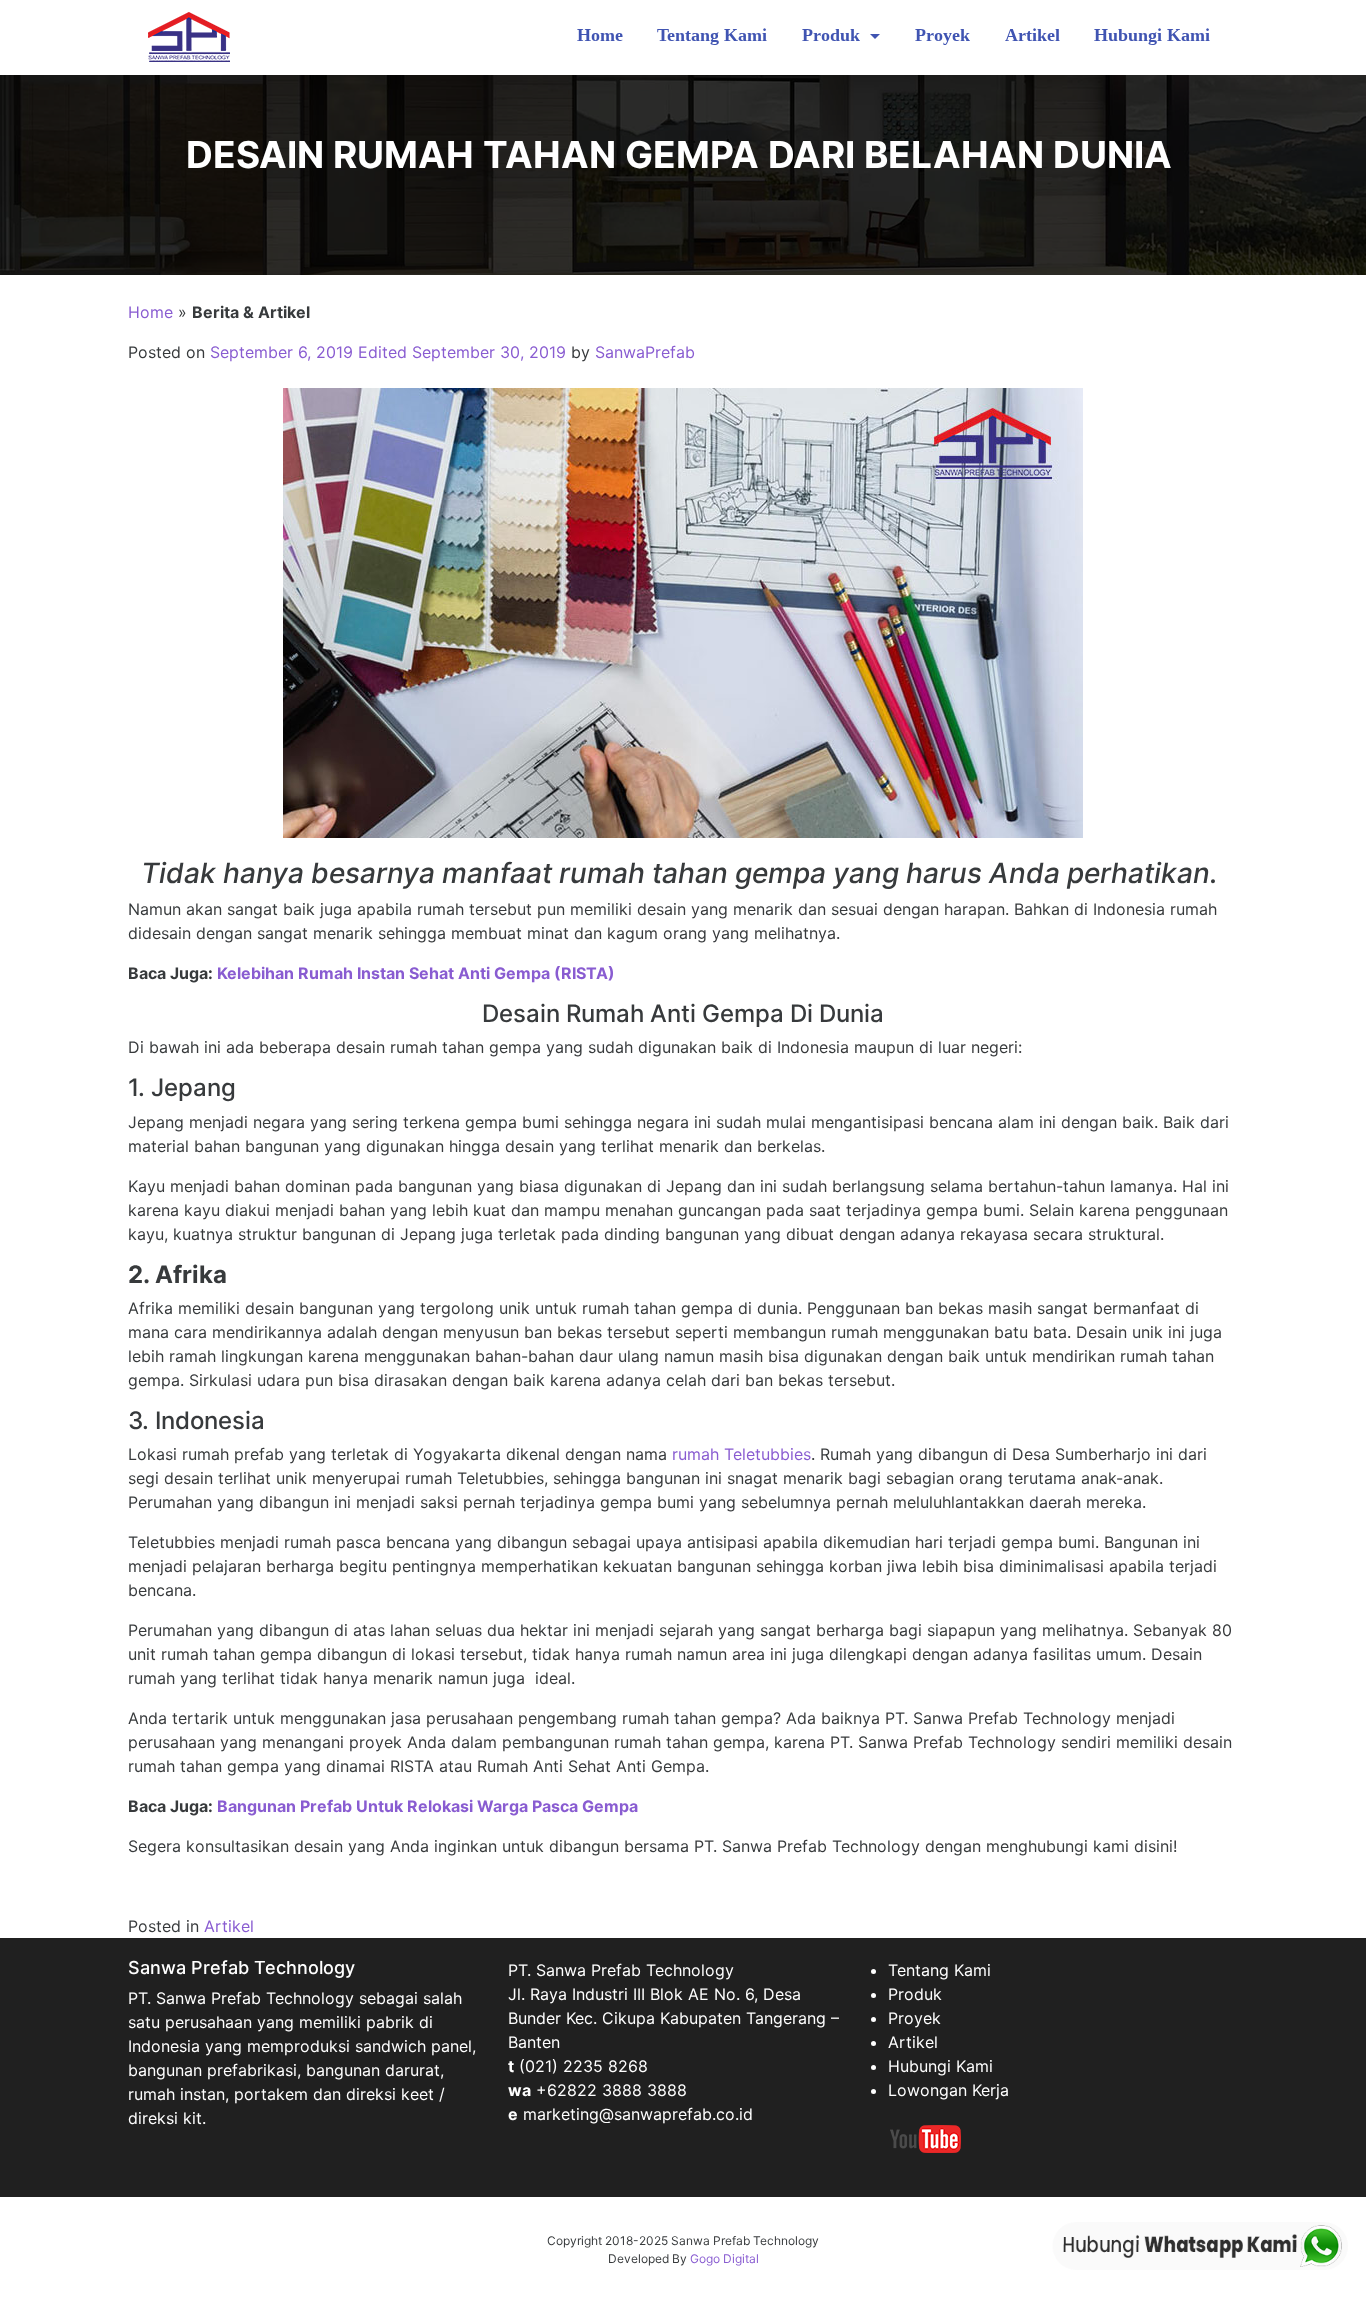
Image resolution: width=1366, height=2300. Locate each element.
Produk (833, 35)
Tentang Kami (712, 35)
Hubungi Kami (1152, 35)
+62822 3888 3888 (611, 2090)
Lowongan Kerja (948, 2090)
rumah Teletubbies (741, 1454)
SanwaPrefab (645, 352)
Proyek (942, 35)
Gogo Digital (724, 2258)
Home (600, 35)
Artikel (1032, 35)
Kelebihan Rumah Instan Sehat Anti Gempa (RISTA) (416, 973)
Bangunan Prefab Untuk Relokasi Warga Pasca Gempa (427, 1806)
